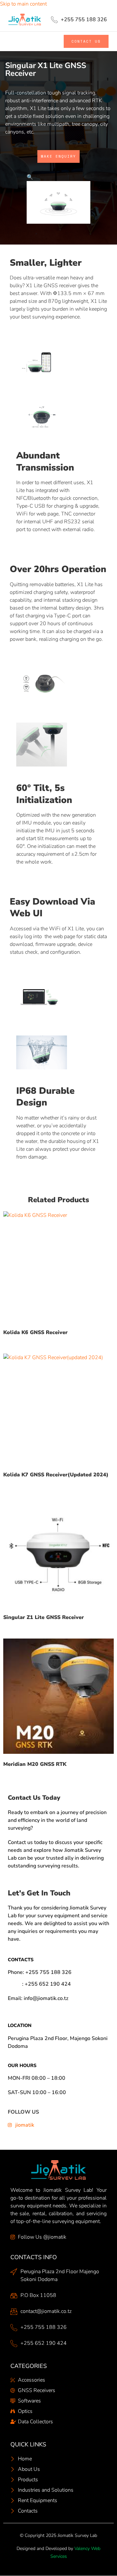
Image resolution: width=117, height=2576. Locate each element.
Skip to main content (23, 4)
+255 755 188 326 (48, 1972)
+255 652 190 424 (48, 1984)
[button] (21, 41)
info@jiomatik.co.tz (46, 1998)
